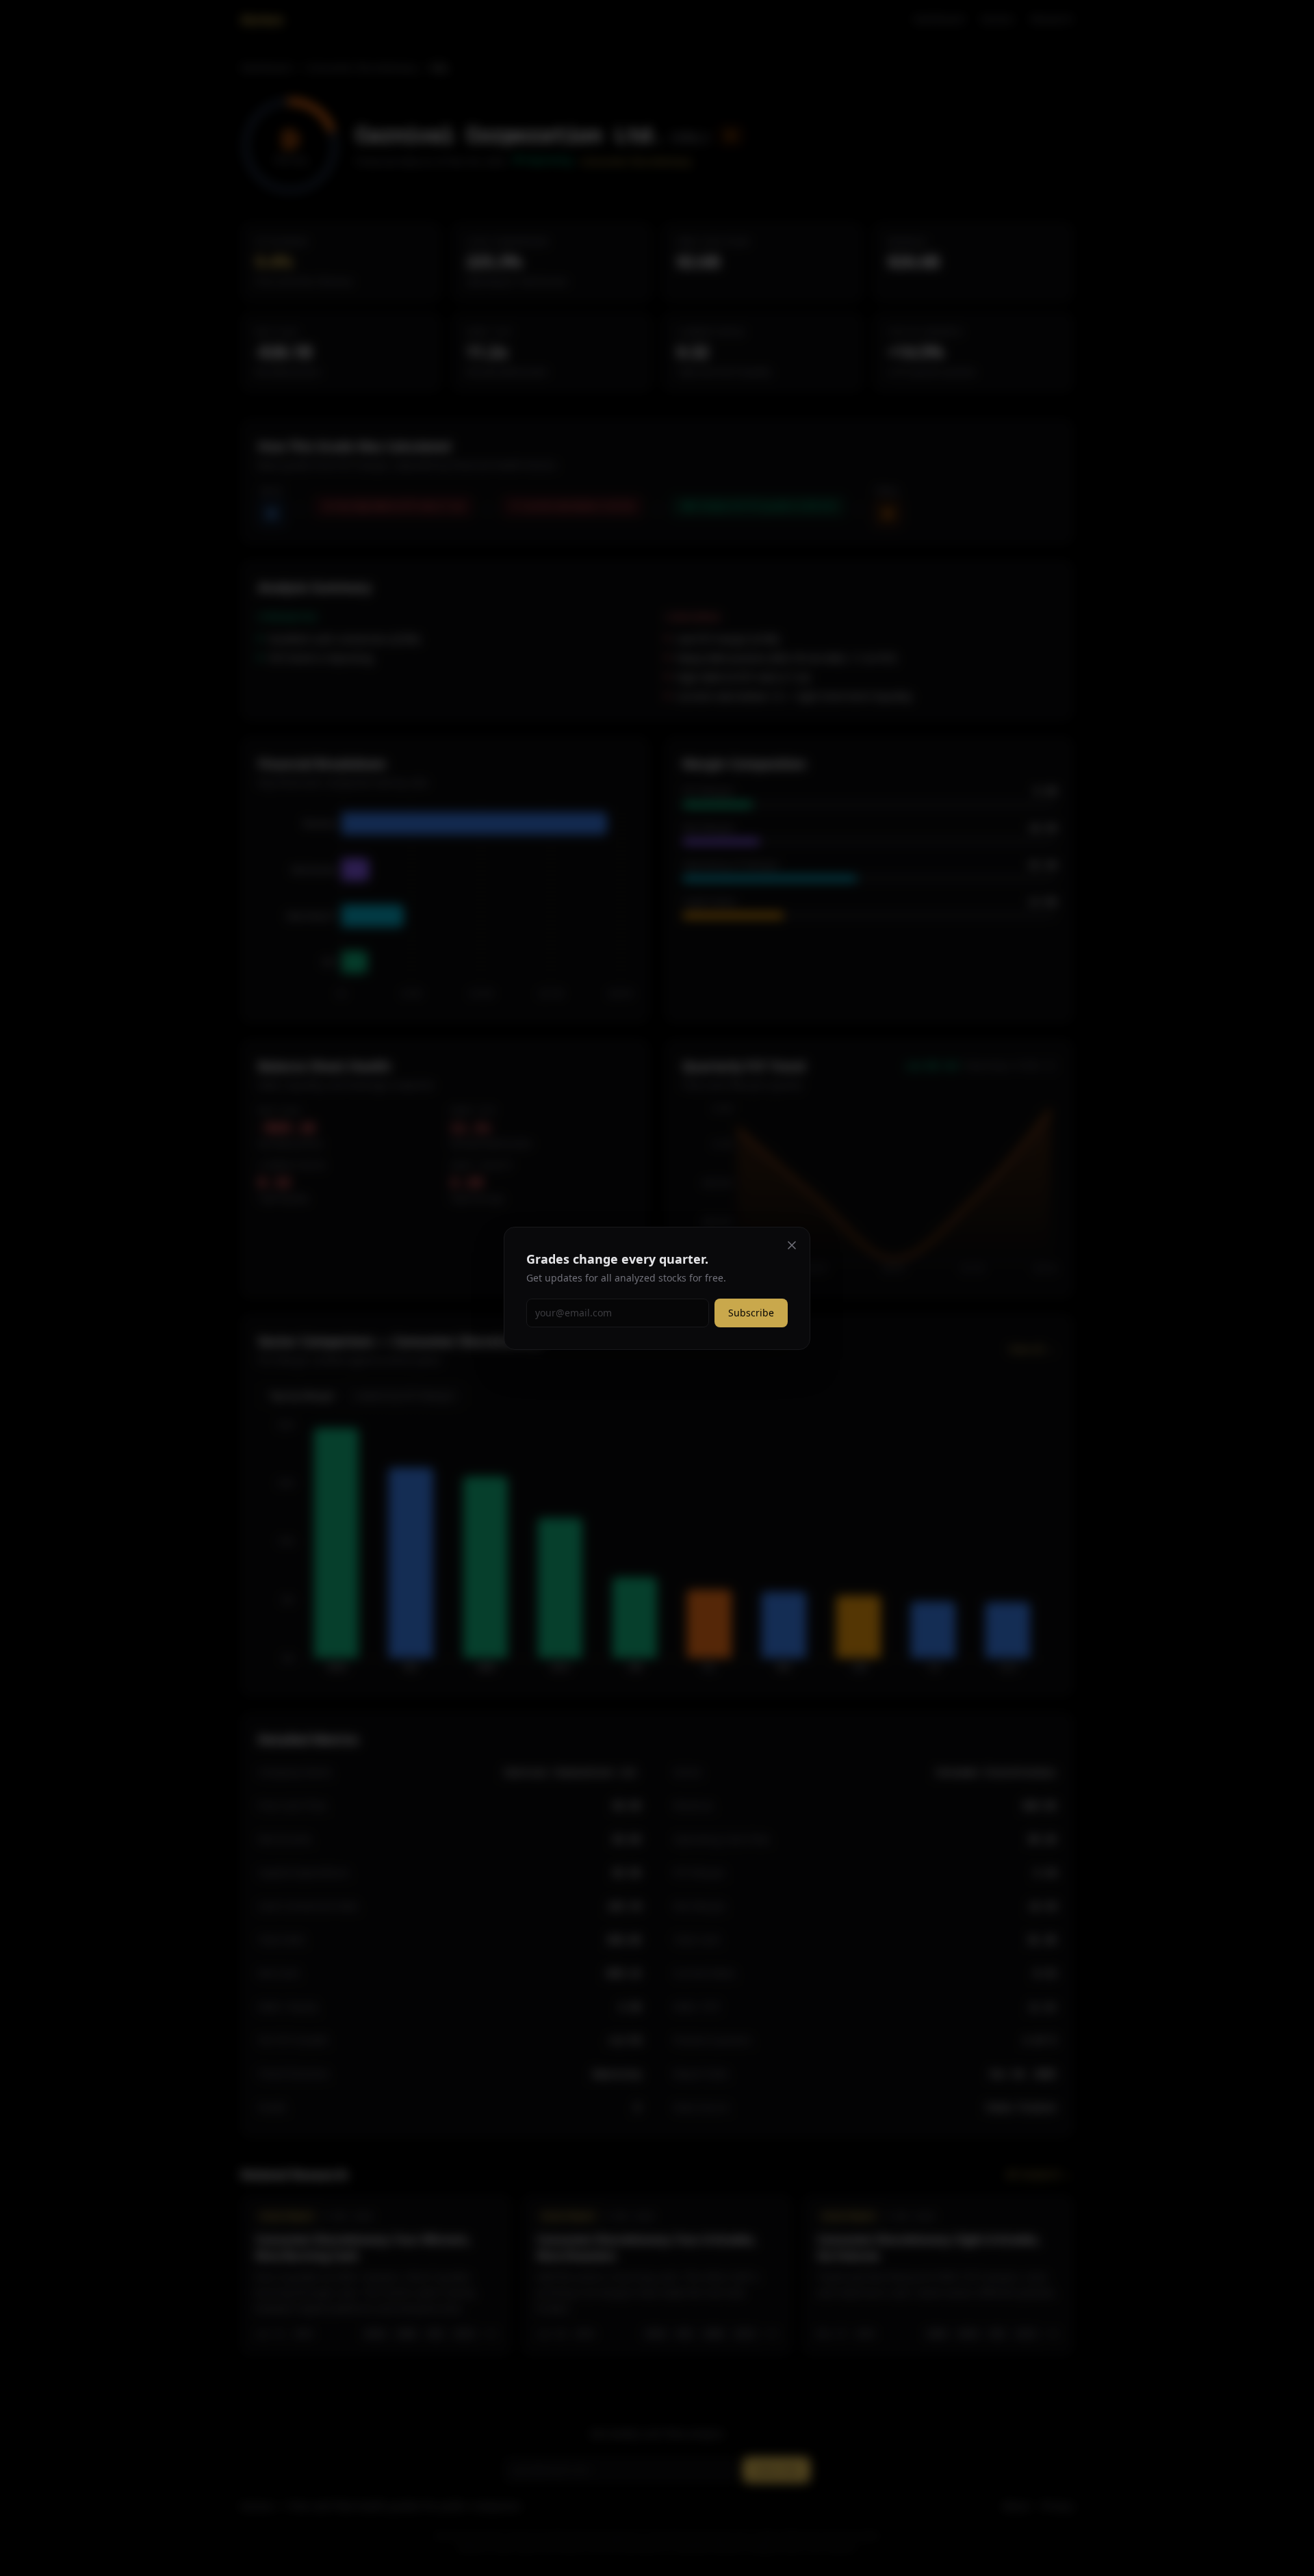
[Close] (792, 1245)
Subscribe (751, 1313)
